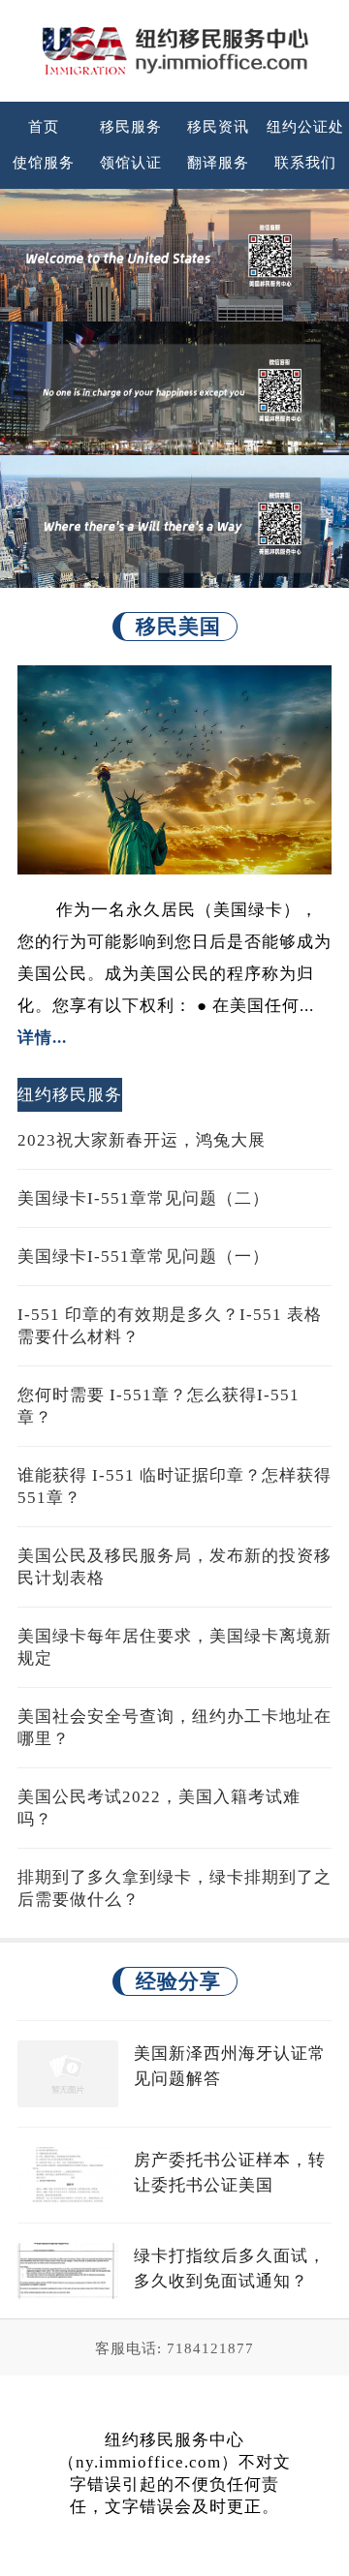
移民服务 (131, 127)
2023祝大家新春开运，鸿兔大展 (142, 1140)
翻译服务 (218, 163)
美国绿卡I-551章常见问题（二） (143, 1198)
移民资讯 (218, 127)
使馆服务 (44, 163)
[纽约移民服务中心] (174, 51)
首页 (44, 127)
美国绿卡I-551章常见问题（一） (143, 1257)
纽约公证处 (305, 127)
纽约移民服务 (70, 1095)
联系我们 (305, 163)
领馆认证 (131, 163)
